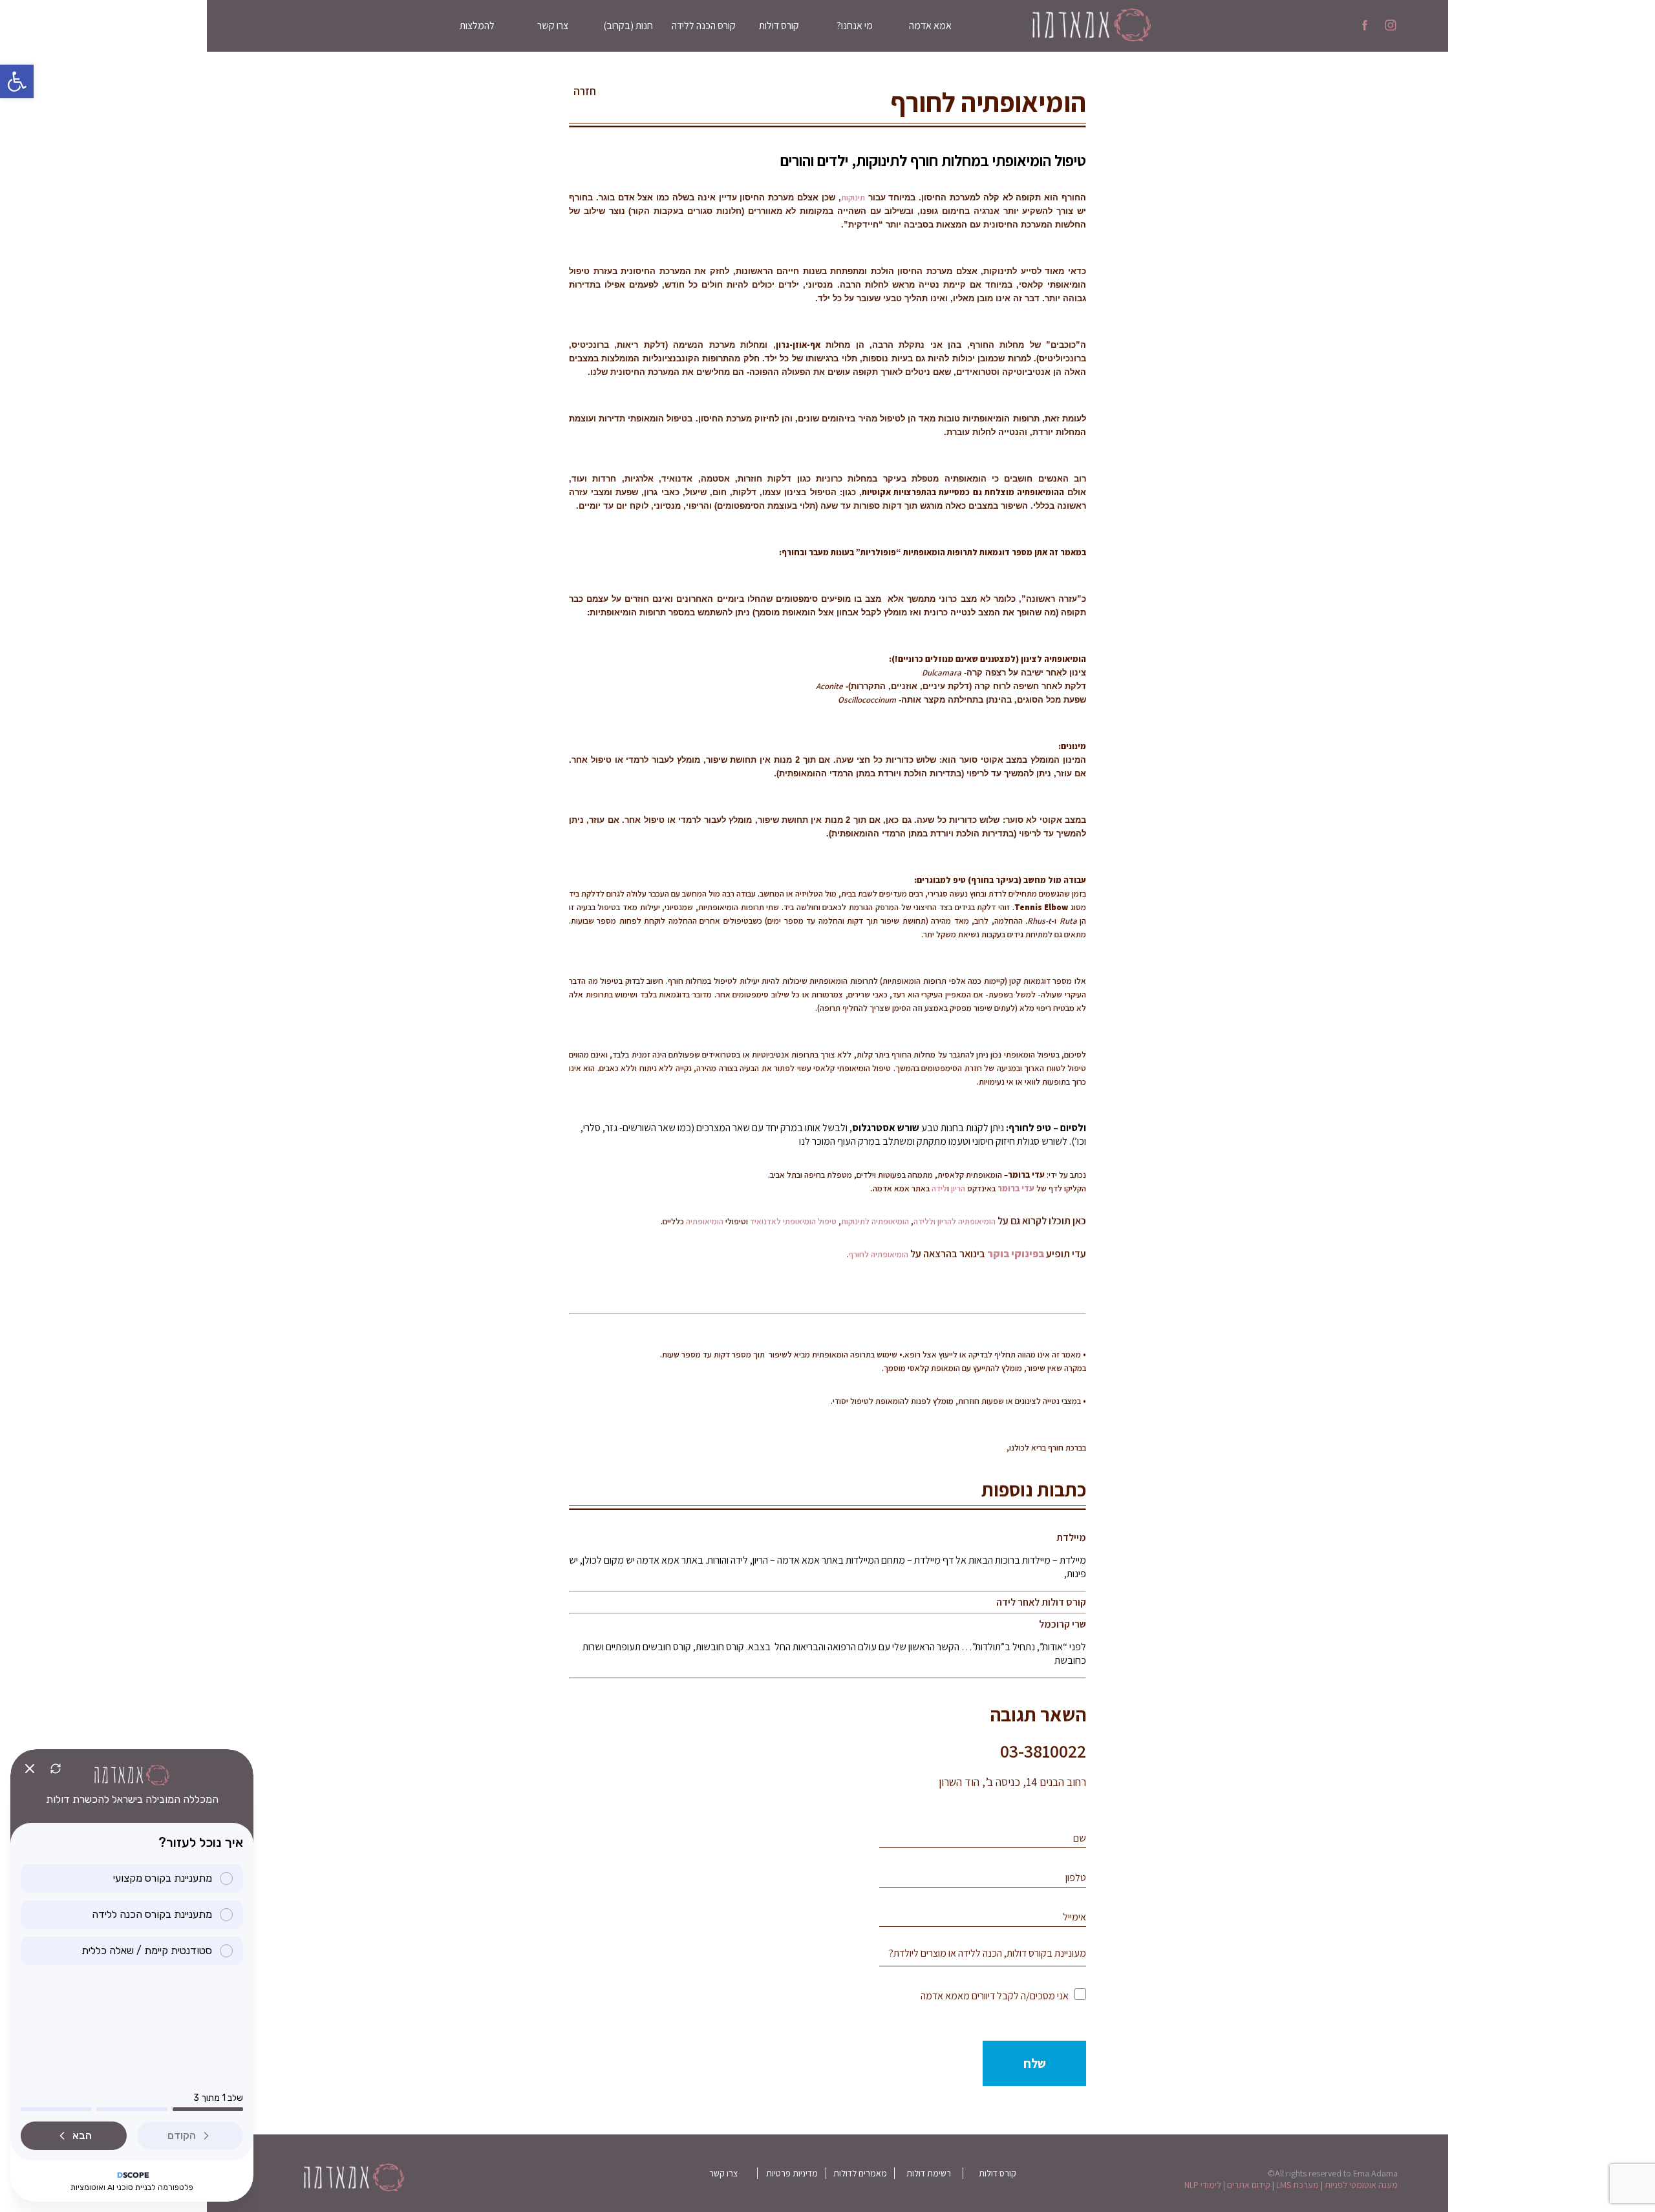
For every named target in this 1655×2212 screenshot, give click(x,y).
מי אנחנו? (855, 26)
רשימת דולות (929, 2173)
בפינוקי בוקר (1016, 1254)
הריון (958, 1188)
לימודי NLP (1203, 2185)
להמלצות (477, 26)
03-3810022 (1043, 1751)
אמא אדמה (930, 26)
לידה (939, 1188)
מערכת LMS (1297, 2185)
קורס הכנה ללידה (704, 26)
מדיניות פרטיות (792, 2173)
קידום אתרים (1249, 2185)
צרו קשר (553, 26)
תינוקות (853, 197)
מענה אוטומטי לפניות (1361, 2185)
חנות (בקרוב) (628, 26)
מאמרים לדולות (860, 2173)
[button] (17, 81)
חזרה (585, 91)
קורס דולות (779, 26)
